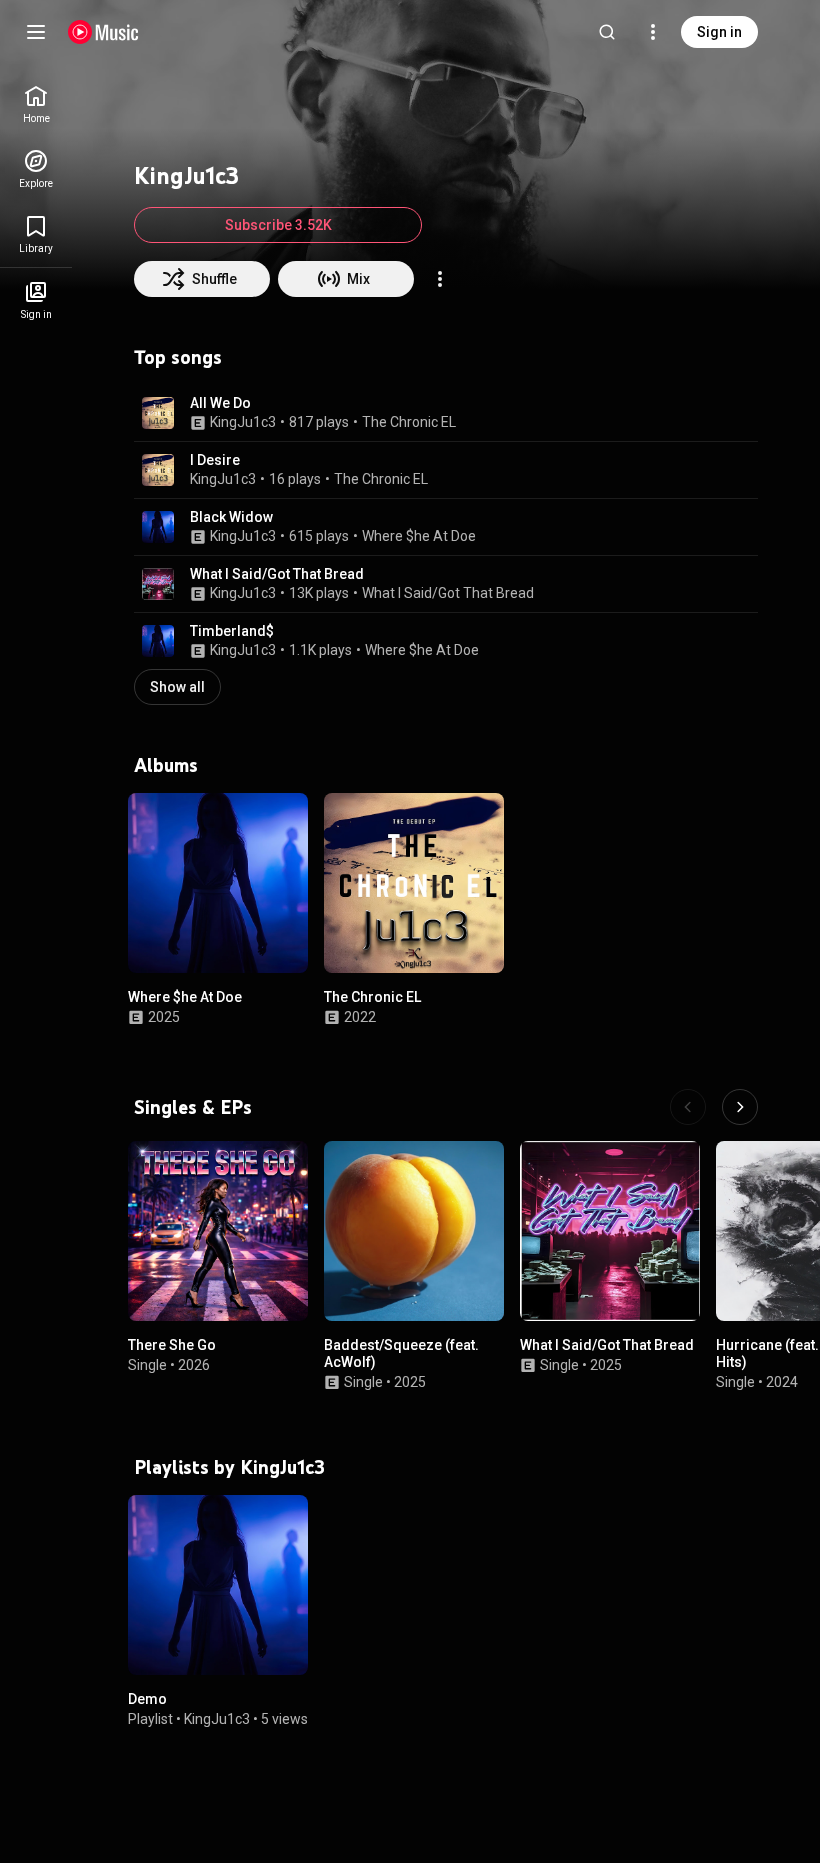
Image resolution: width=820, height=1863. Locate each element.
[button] (158, 413)
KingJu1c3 (243, 422)
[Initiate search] (607, 32)
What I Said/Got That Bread (277, 574)
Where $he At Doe (419, 536)
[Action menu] (440, 279)
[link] (36, 104)
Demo (147, 1699)
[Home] (103, 32)
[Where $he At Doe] (218, 883)
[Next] (740, 1107)
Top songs (178, 357)
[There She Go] (218, 1231)
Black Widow (231, 517)
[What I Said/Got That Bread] (610, 1231)
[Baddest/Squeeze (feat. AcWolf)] (414, 1231)
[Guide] (36, 32)
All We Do (220, 403)
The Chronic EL (409, 422)
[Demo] (218, 1585)
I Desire (215, 460)
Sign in (719, 32)
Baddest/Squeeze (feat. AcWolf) (401, 1353)
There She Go (172, 1345)
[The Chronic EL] (414, 883)
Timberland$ (232, 631)
